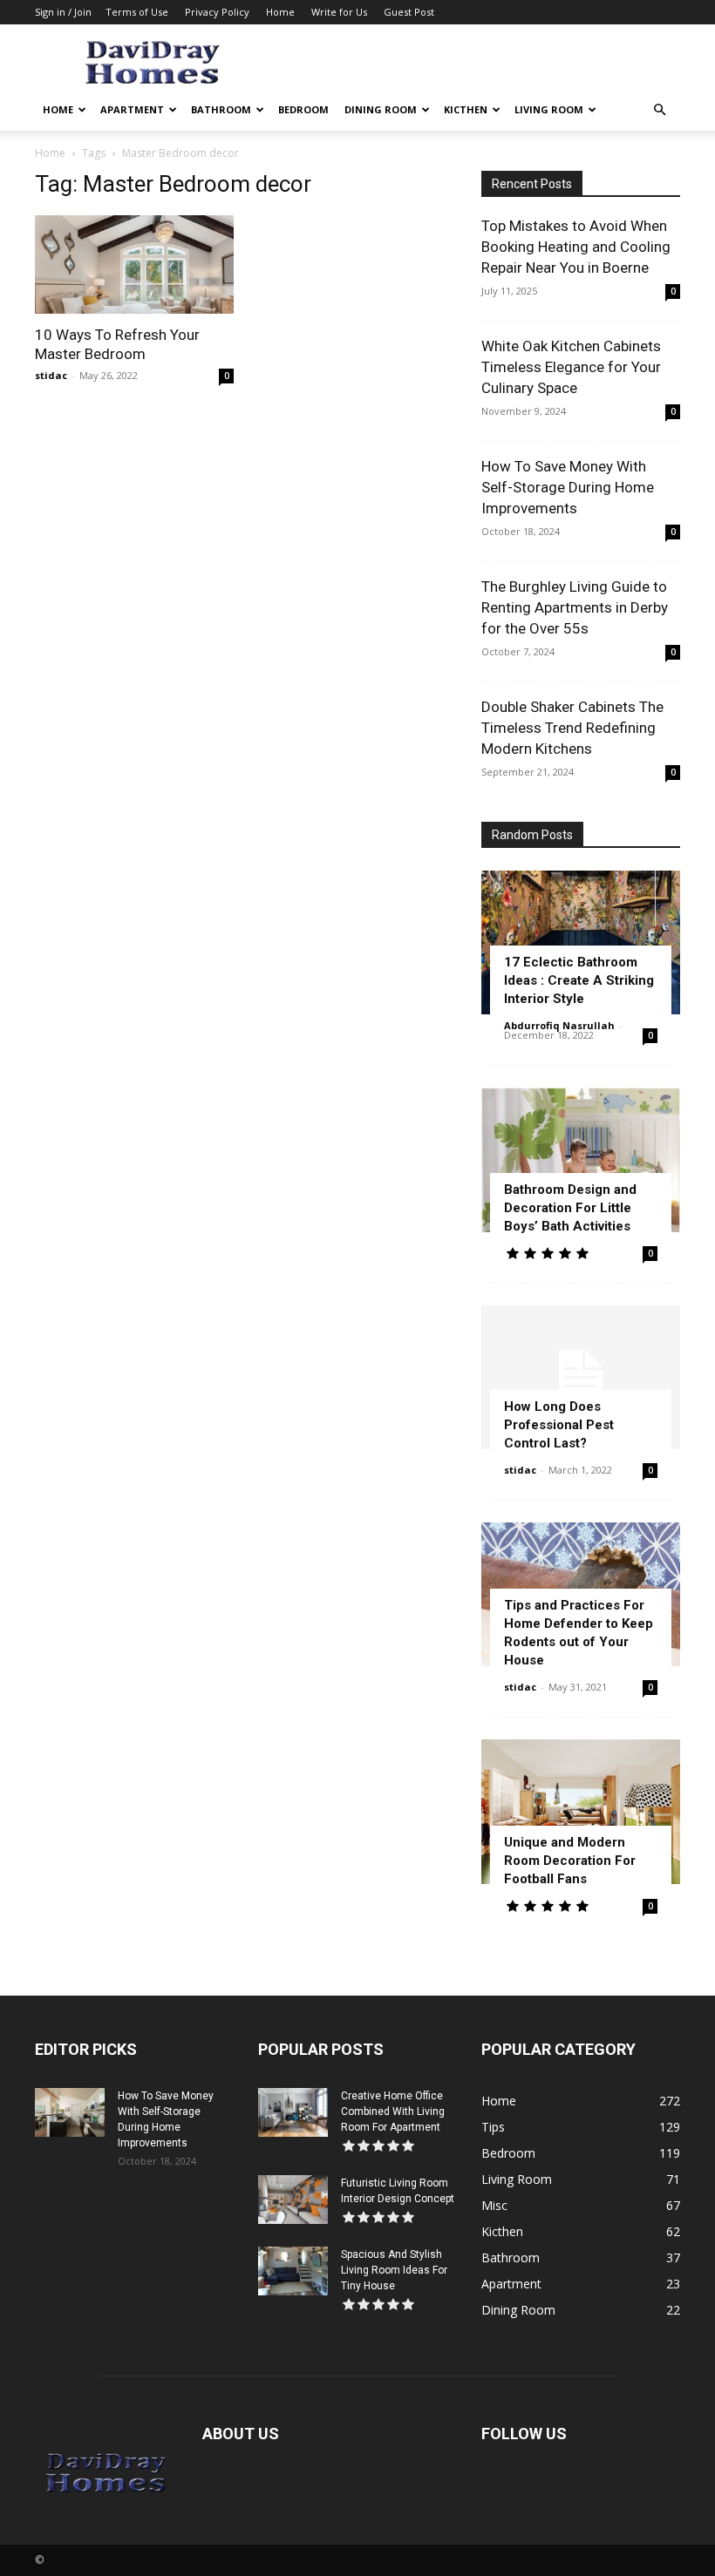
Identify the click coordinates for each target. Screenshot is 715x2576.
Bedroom (303, 109)
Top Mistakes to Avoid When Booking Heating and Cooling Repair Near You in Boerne (576, 247)
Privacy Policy (217, 12)
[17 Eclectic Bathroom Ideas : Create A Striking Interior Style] (581, 942)
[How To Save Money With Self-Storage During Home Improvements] (70, 2112)
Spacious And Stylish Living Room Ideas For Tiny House (394, 2270)
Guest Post (409, 12)
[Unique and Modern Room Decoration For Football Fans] (581, 1811)
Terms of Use (137, 12)
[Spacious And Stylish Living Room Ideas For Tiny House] (293, 2271)
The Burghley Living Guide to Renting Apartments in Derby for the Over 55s (575, 607)
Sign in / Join (63, 12)
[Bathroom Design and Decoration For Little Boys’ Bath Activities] (581, 1159)
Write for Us (339, 12)
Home (280, 12)
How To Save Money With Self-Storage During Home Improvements (568, 487)
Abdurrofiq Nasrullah (559, 1025)
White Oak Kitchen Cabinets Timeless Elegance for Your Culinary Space (571, 367)
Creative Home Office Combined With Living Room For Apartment (393, 2112)
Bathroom (221, 109)
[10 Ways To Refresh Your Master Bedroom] (134, 264)
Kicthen (466, 109)
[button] (659, 110)
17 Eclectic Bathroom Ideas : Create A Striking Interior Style (579, 980)
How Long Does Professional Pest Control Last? (559, 1425)
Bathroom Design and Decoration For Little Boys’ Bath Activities (570, 1208)
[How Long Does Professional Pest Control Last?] (581, 1377)
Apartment (132, 109)
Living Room (549, 109)
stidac (51, 375)
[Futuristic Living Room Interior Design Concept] (293, 2200)
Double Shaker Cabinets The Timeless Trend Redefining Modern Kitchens (572, 728)
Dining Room (381, 109)
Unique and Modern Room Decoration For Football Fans (570, 1861)
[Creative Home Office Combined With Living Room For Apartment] (293, 2112)
